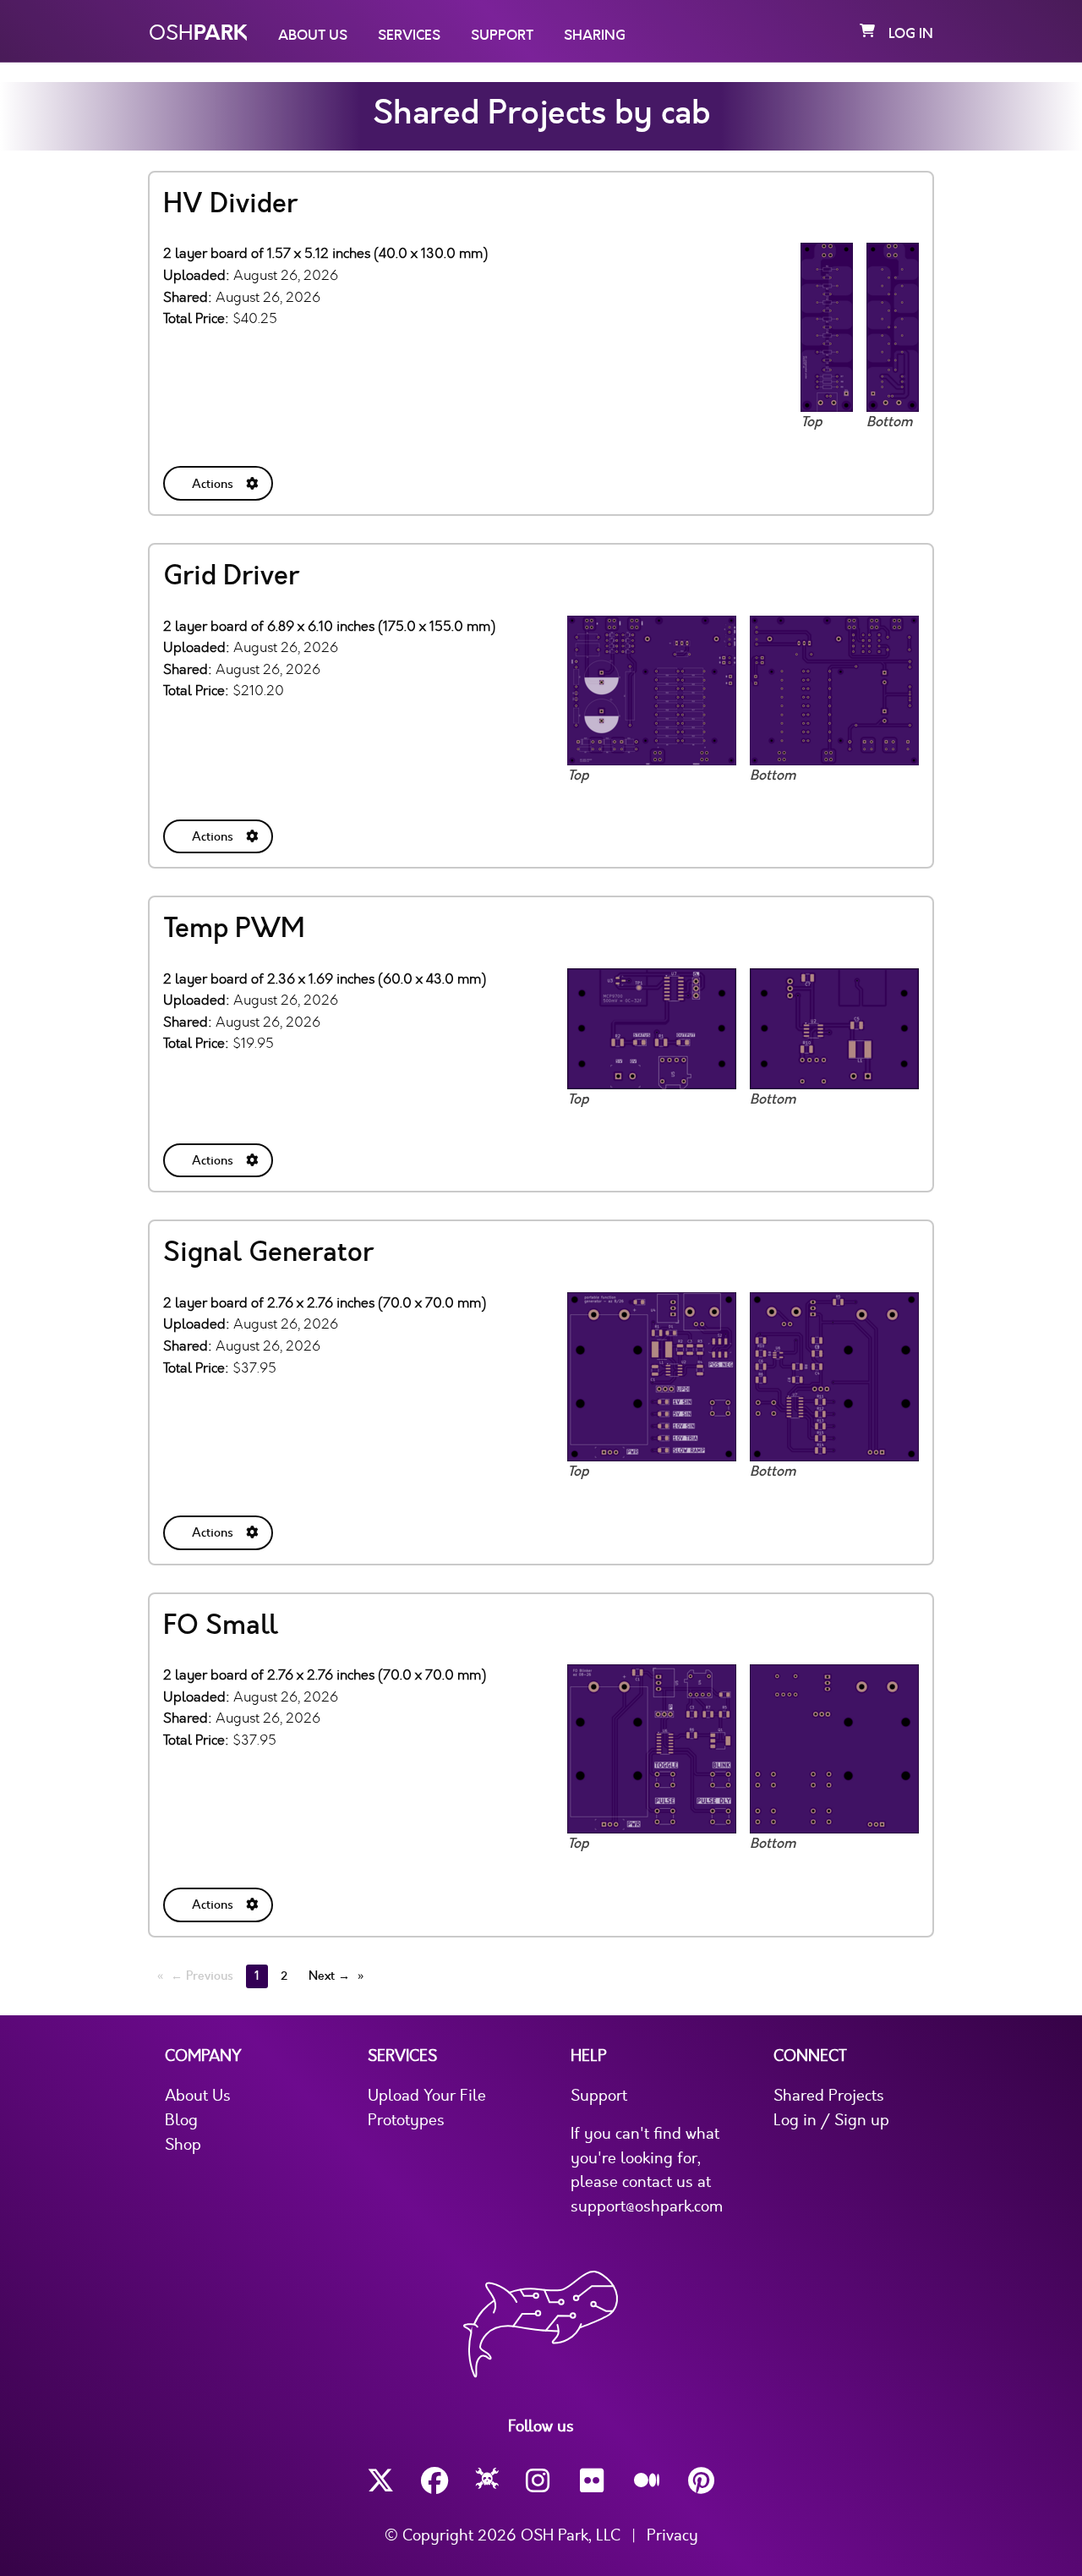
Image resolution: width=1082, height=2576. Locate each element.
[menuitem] (220, 480)
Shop (183, 2145)
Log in (911, 34)
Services (409, 36)
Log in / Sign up (831, 2120)
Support (502, 36)
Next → (329, 1976)
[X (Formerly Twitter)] (380, 2481)
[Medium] (648, 2481)
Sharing (595, 36)
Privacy (672, 2535)
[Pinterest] (702, 2481)
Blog (181, 2120)
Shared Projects (829, 2096)
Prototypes (406, 2120)
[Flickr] (593, 2481)
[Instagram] (539, 2481)
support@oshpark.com (647, 2206)
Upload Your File (427, 2096)
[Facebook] (434, 2481)
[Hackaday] (487, 2481)
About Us (313, 36)
